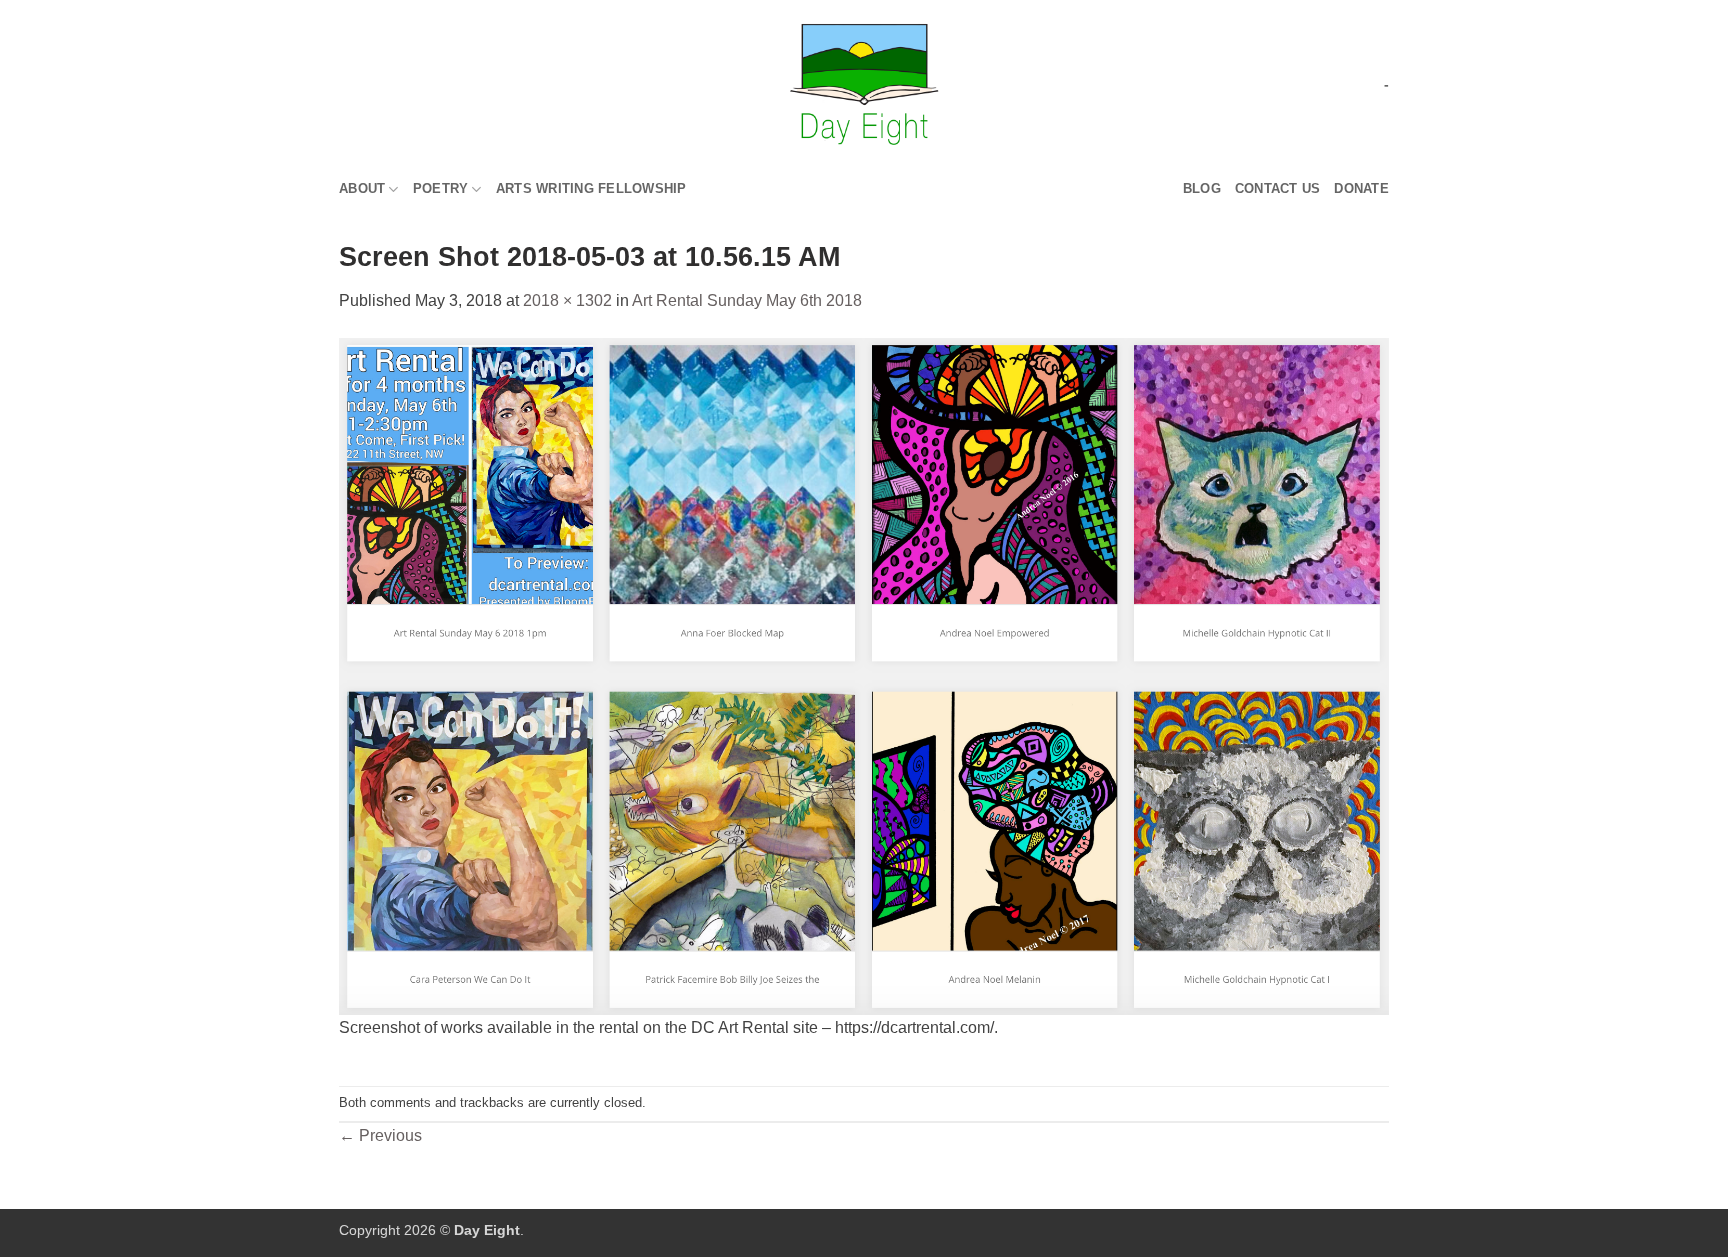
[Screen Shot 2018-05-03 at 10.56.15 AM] (864, 675)
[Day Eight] (864, 84)
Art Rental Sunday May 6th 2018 (747, 300)
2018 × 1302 (567, 300)
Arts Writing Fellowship (591, 188)
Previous (380, 1135)
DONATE (1361, 188)
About (362, 188)
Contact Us (1278, 188)
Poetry (441, 188)
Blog (1202, 188)
